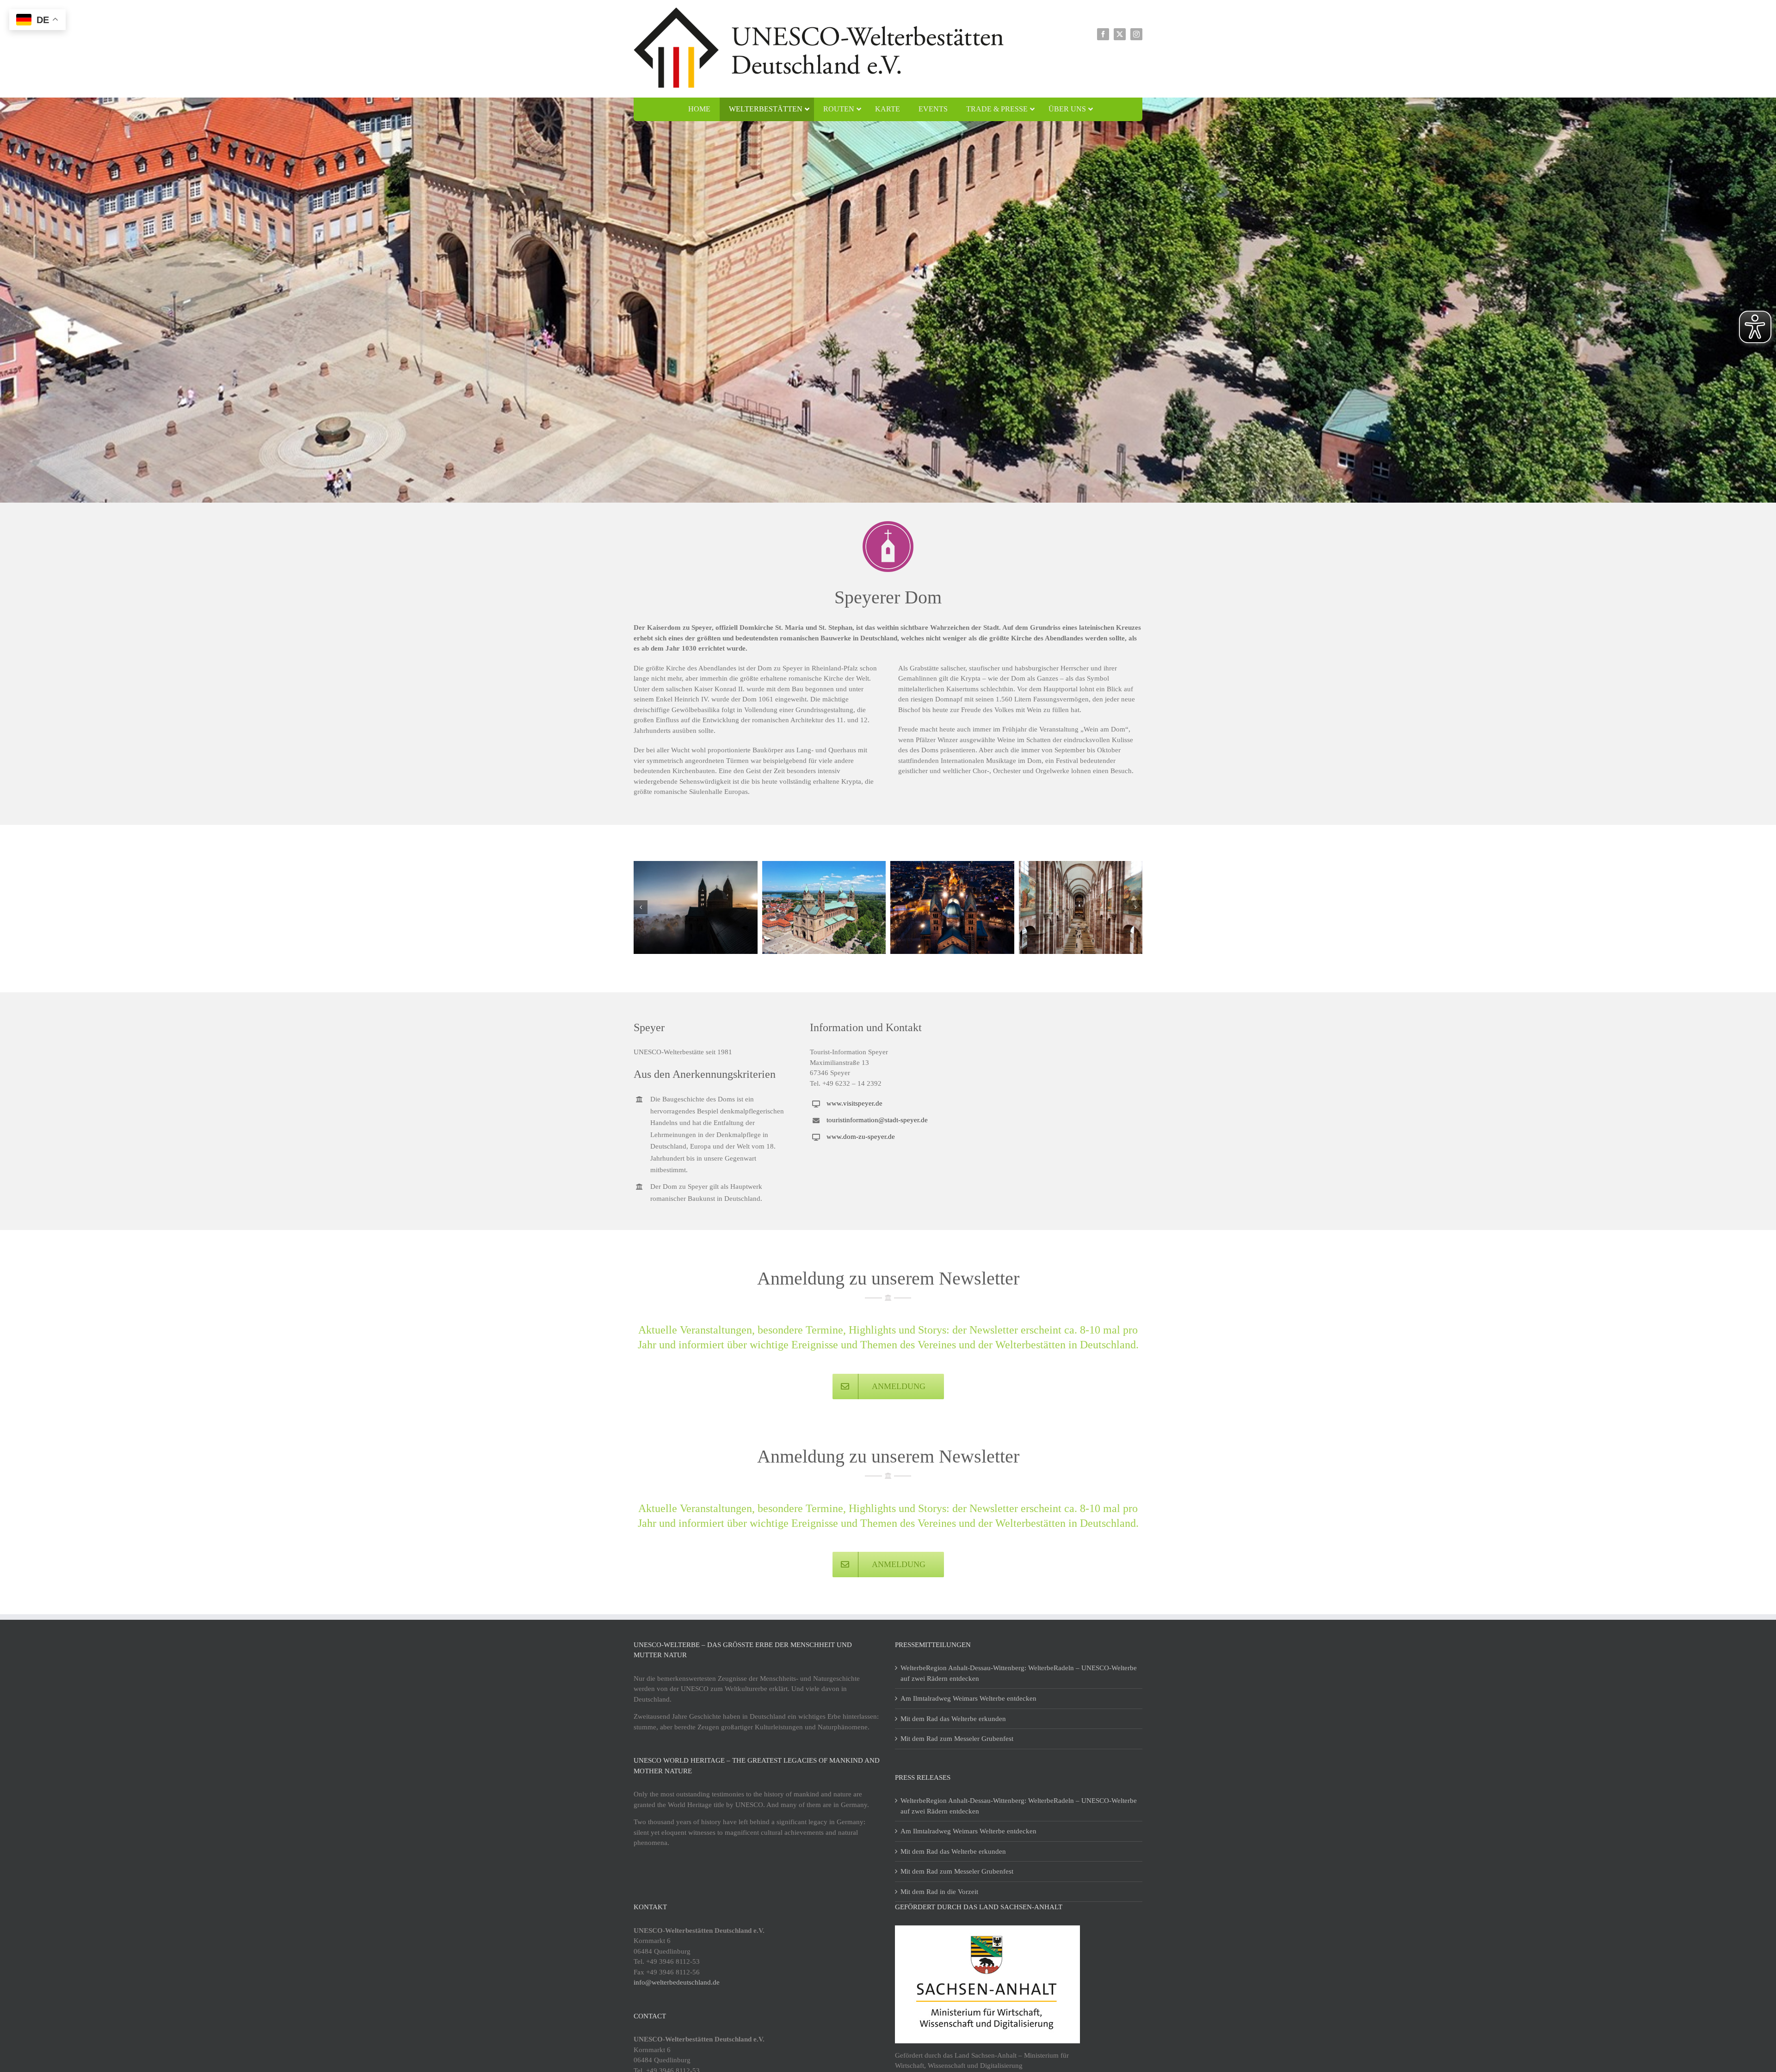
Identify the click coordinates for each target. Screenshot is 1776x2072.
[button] (641, 907)
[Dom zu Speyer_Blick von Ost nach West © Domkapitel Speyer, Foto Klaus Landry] (952, 907)
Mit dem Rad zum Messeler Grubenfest (957, 1739)
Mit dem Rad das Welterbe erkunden (953, 1719)
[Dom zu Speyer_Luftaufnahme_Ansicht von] (824, 907)
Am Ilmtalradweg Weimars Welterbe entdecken (968, 1698)
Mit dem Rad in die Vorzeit (939, 1892)
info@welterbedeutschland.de (677, 1982)
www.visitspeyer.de (854, 1103)
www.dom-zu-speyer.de (861, 1137)
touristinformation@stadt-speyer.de (877, 1120)
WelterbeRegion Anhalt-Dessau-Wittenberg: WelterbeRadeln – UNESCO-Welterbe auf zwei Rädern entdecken (1019, 1673)
